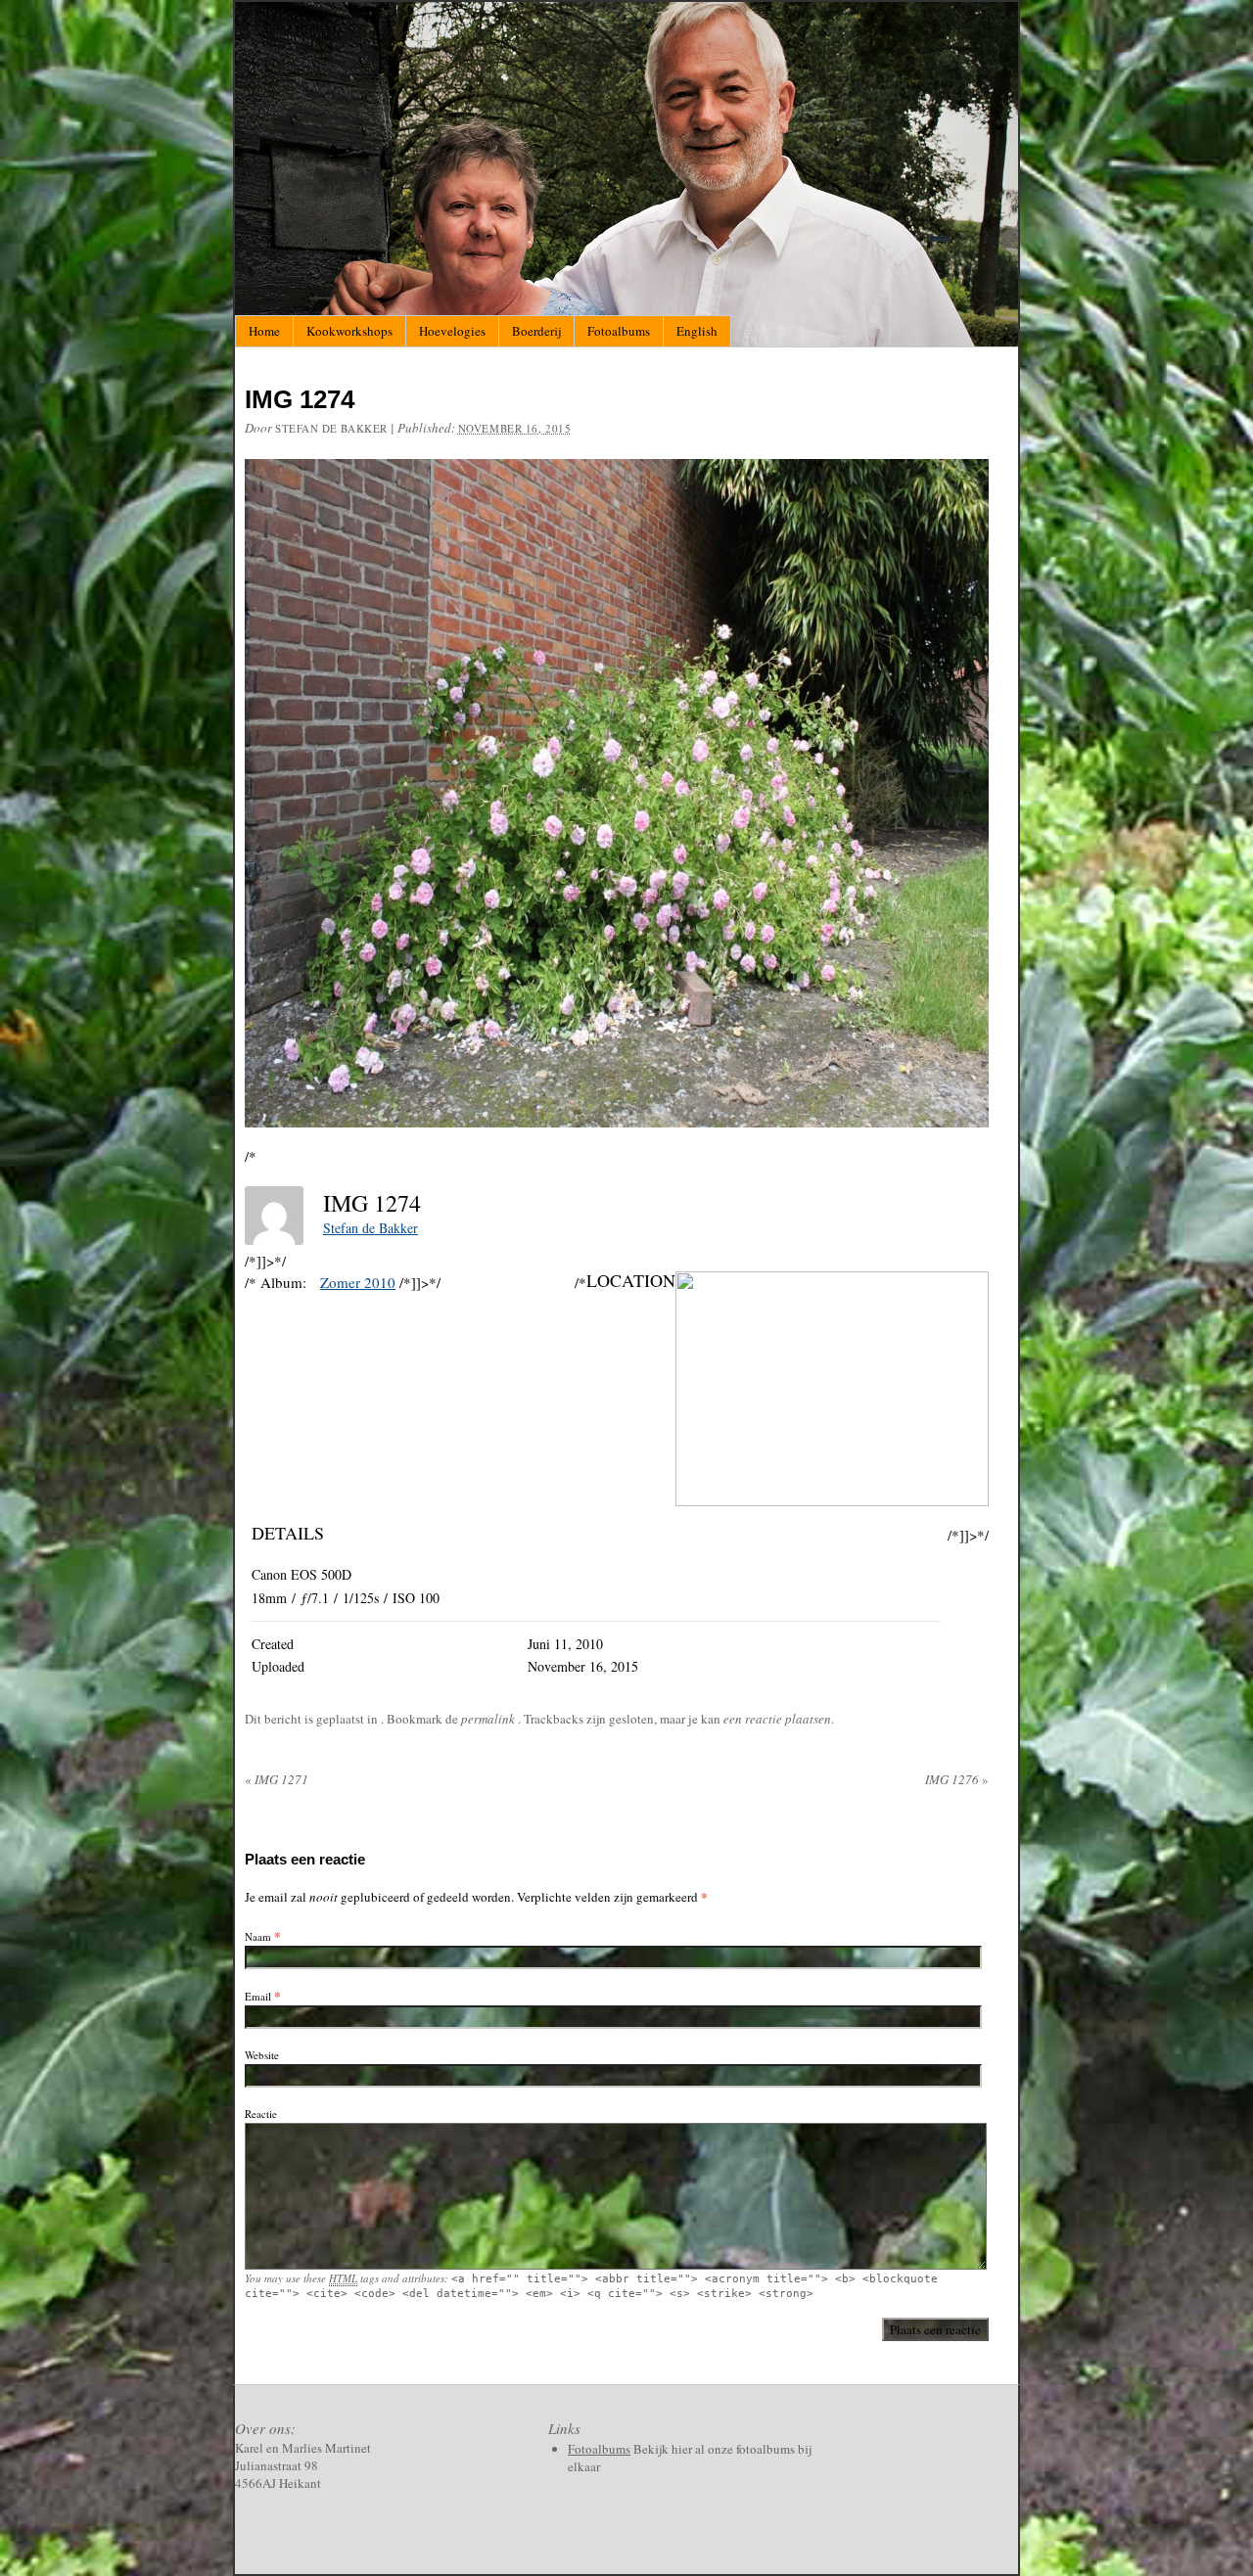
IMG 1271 (277, 1779)
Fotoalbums (619, 331)
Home (264, 331)
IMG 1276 (957, 1779)
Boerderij (536, 331)
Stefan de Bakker (331, 428)
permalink (489, 1719)
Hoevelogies (452, 331)
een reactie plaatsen (777, 1719)
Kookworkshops (349, 331)
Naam (258, 1936)
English (697, 331)
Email (258, 1996)
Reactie (261, 2114)
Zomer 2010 (358, 1282)
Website (262, 2055)
